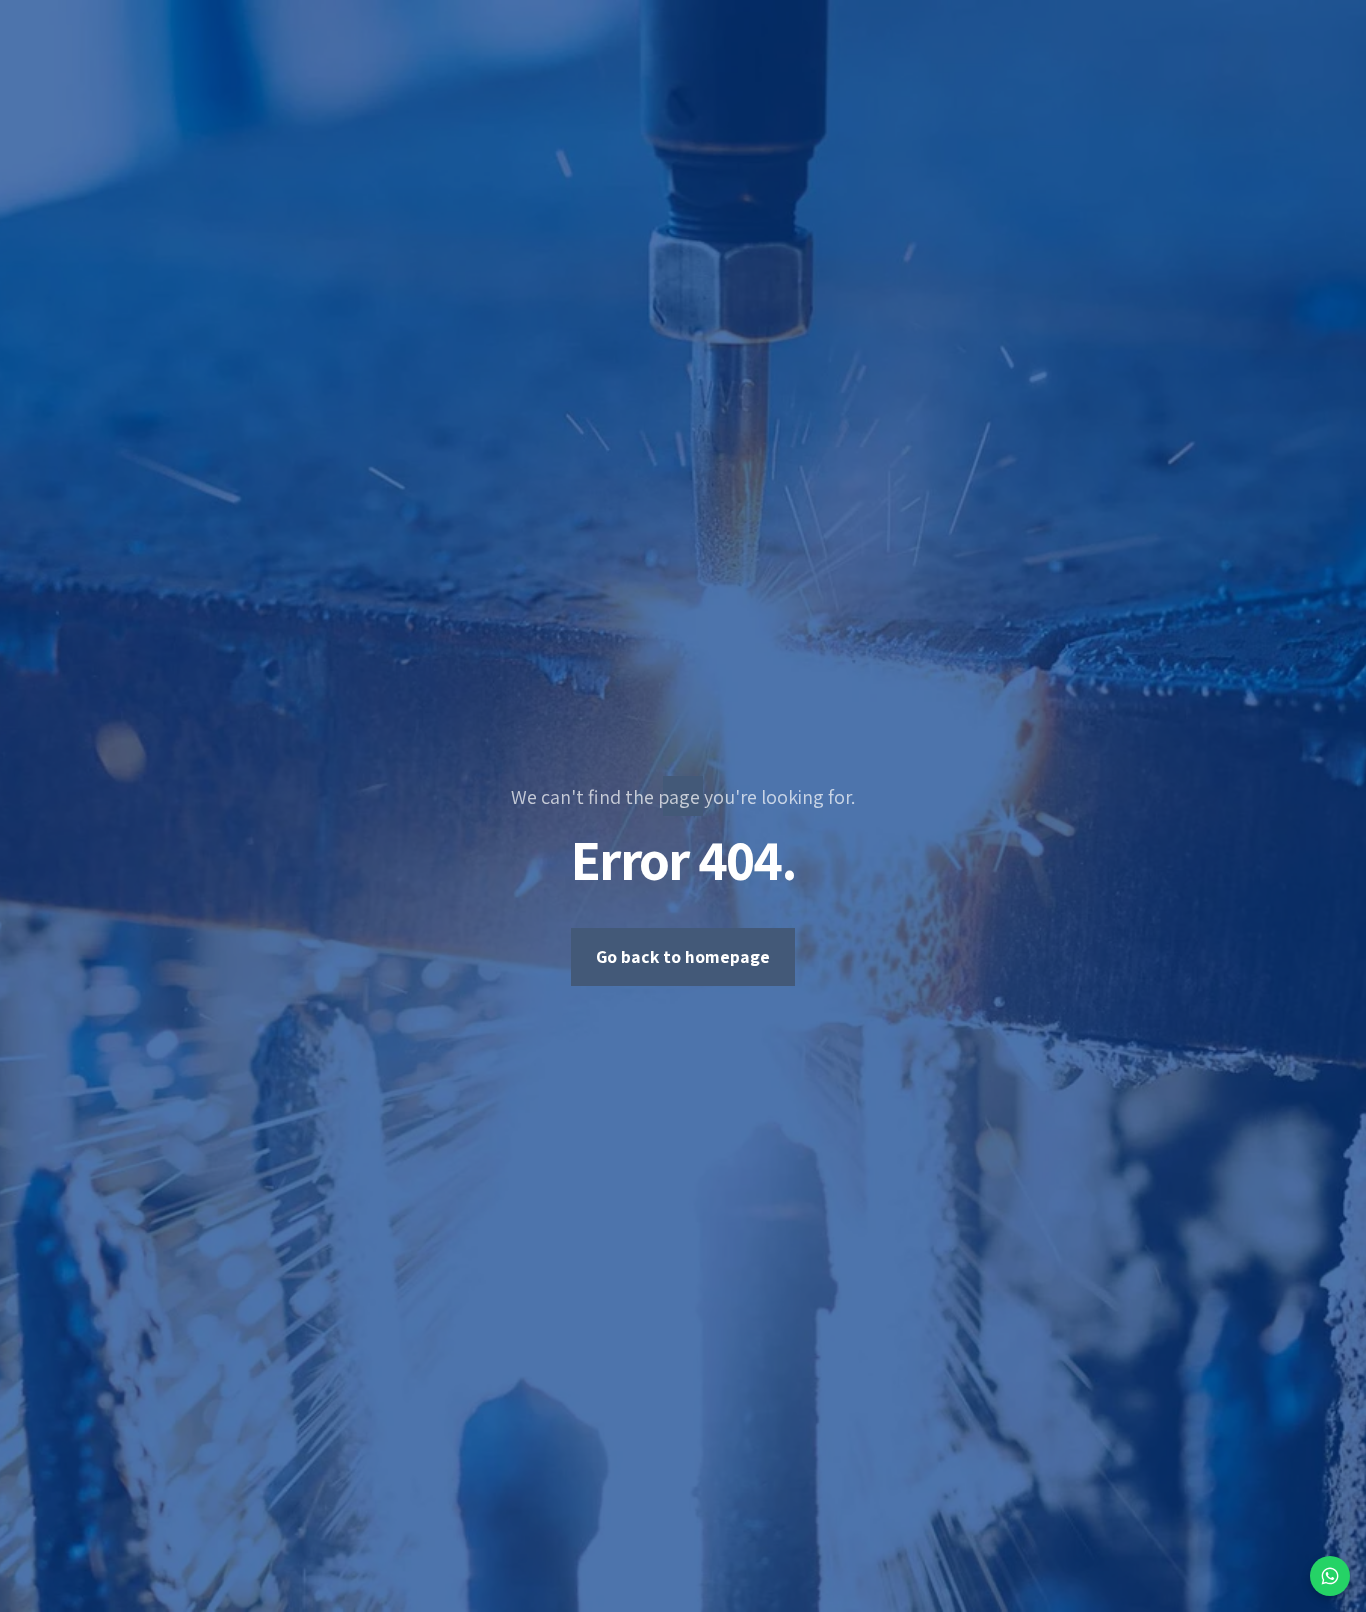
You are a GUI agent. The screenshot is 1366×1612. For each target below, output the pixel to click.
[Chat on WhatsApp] (1330, 1576)
